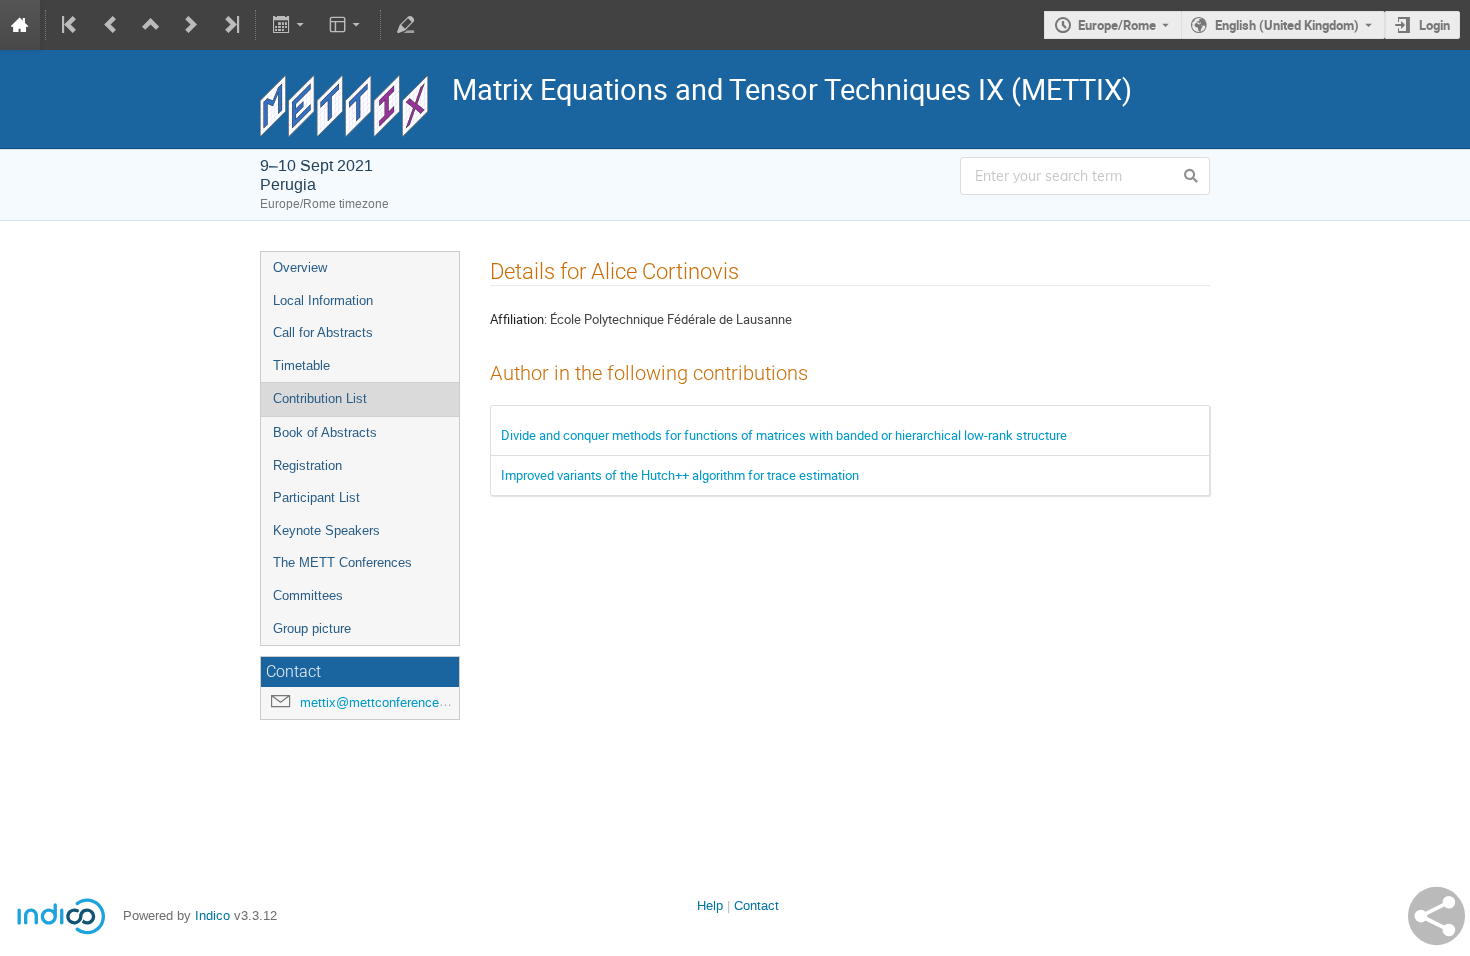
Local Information (323, 300)
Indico (212, 915)
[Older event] (111, 25)
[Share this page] (1436, 916)
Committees (308, 595)
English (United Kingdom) (1287, 25)
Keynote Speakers (326, 530)
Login (1434, 25)
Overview (300, 267)
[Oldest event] (71, 25)
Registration (307, 465)
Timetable (301, 365)
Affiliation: (518, 319)
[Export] (289, 25)
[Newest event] (230, 25)
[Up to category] (151, 25)
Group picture (312, 628)
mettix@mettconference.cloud (387, 702)
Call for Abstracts (323, 332)
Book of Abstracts (325, 432)
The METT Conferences (342, 562)
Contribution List (320, 398)
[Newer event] (191, 25)
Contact (756, 905)
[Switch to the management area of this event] (406, 25)
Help (710, 905)
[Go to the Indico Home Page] (20, 25)
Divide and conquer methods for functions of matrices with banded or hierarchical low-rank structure (784, 435)
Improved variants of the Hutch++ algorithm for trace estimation (680, 475)
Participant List (316, 497)
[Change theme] (346, 25)
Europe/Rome (1117, 25)
